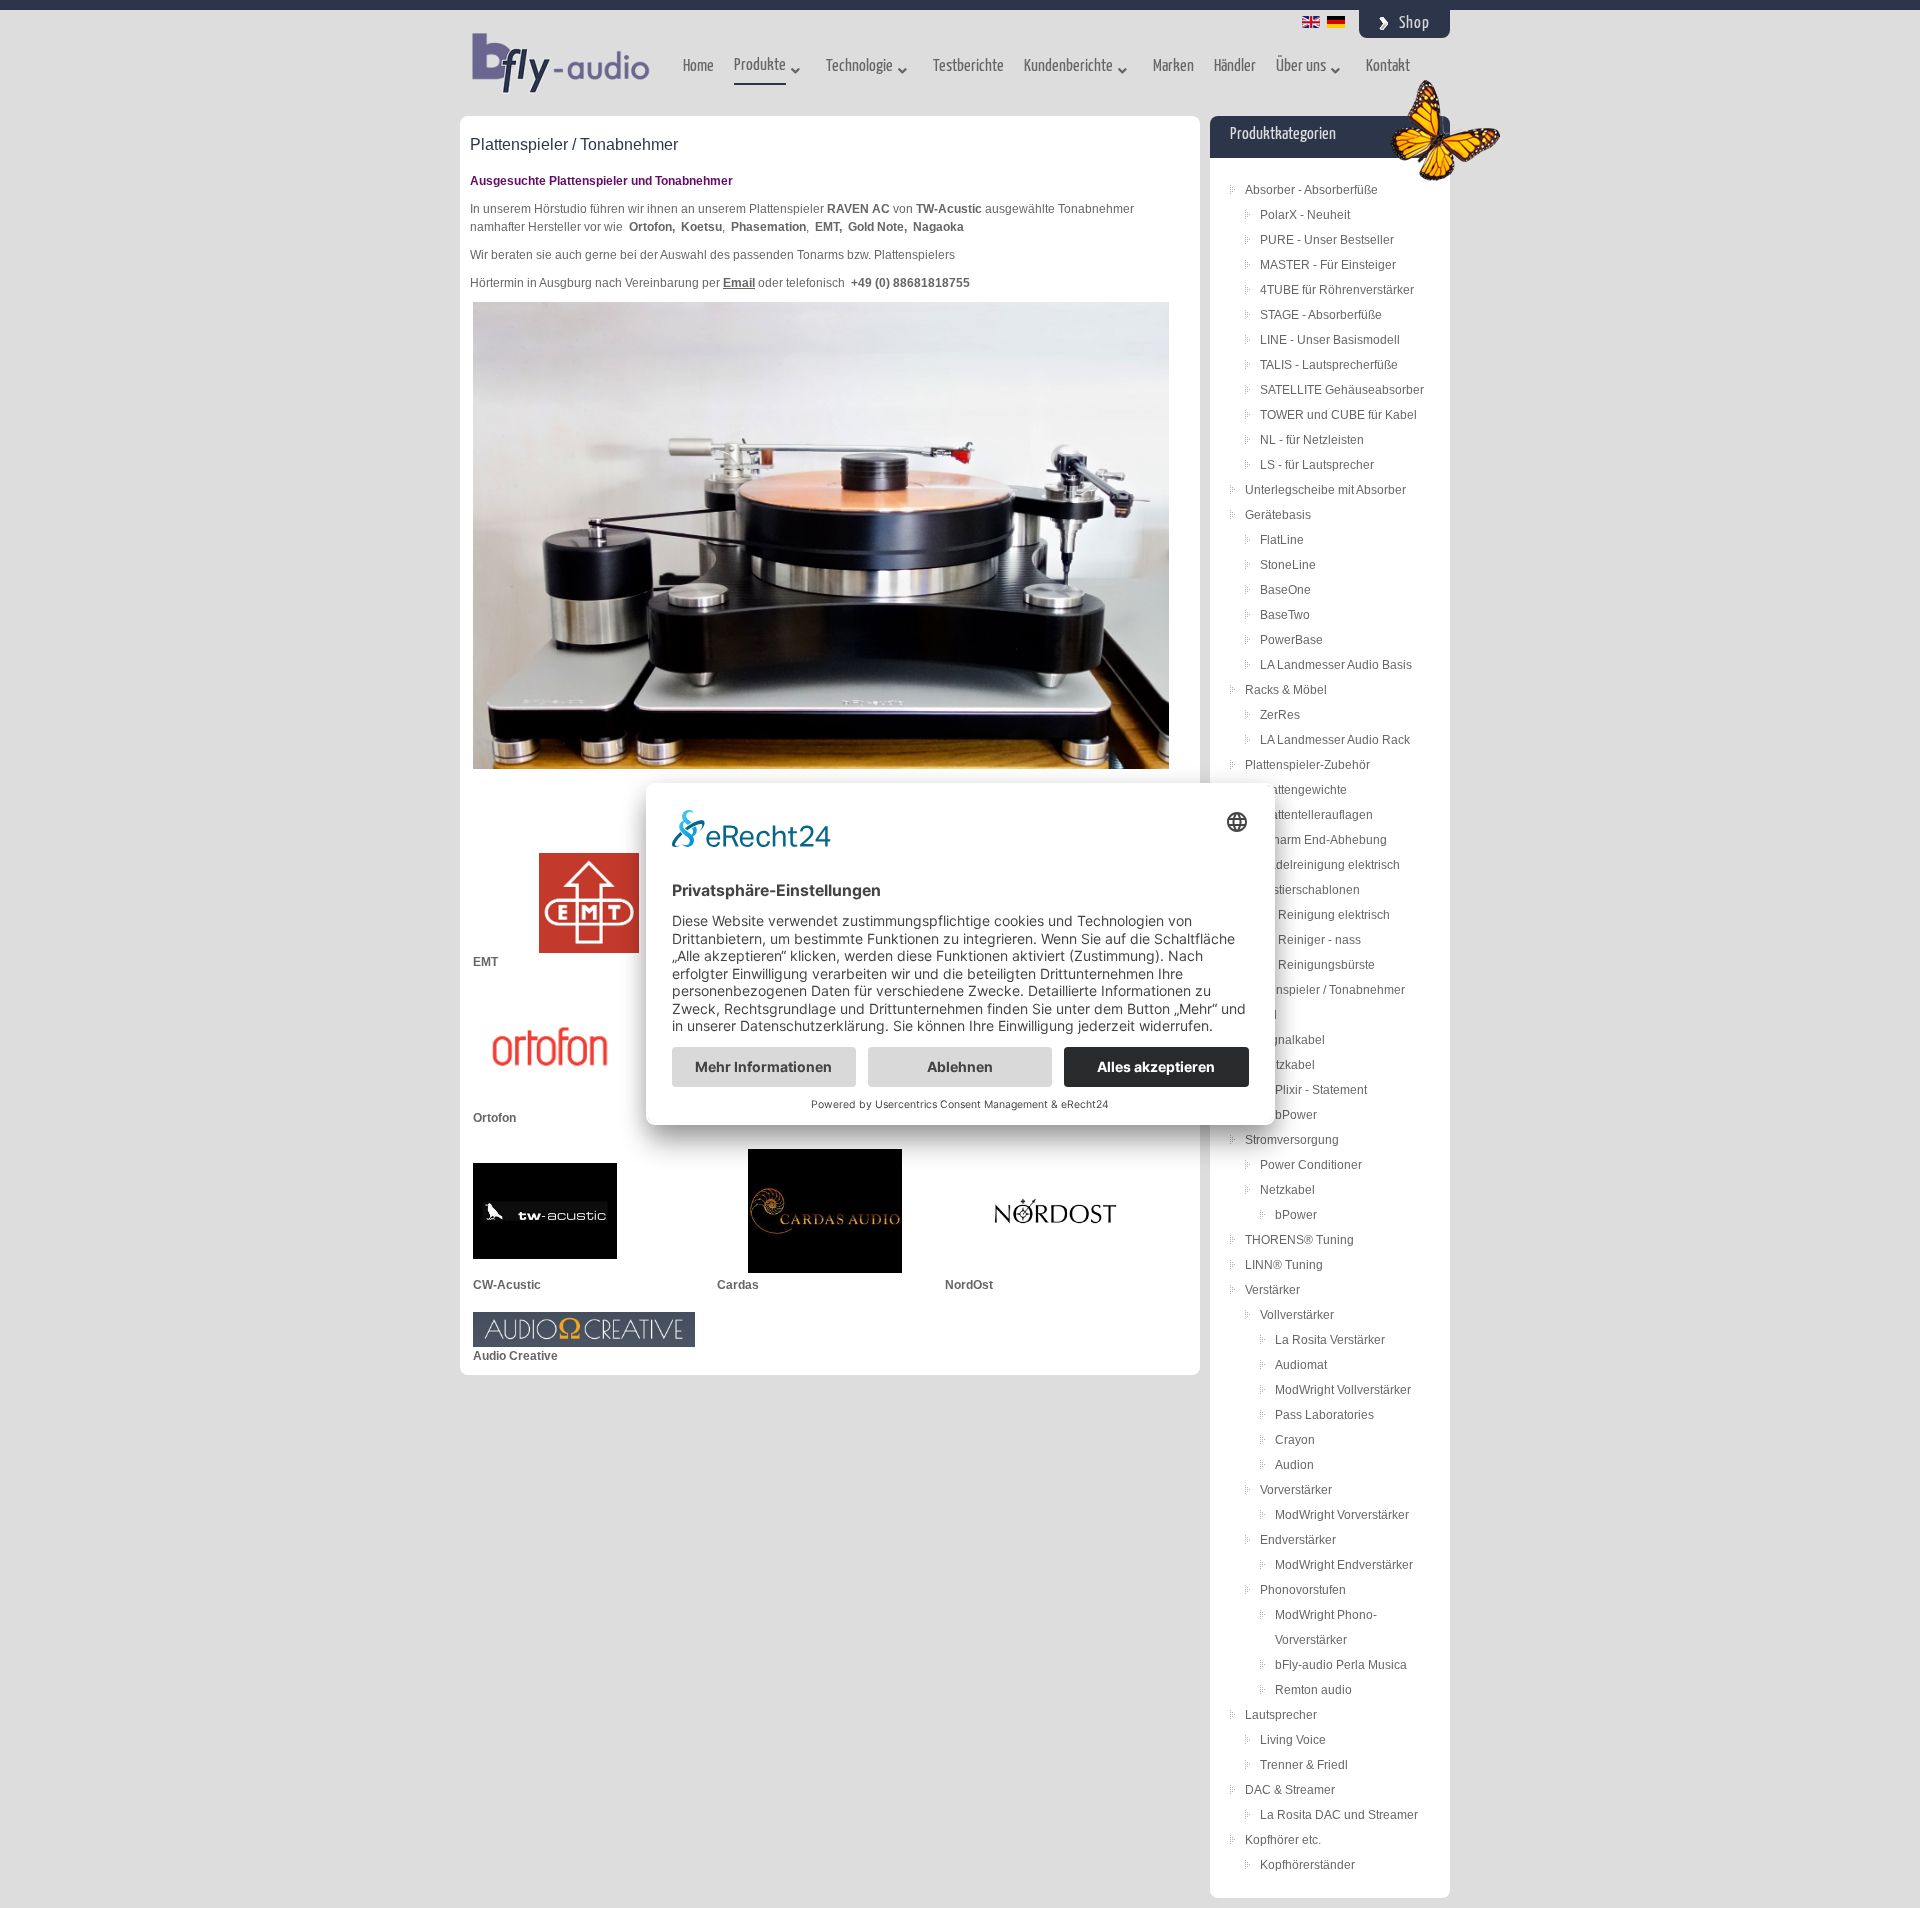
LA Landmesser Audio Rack (1335, 740)
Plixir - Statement (1321, 1090)
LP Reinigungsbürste (1317, 965)
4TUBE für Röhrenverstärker (1337, 290)
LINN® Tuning (1284, 1265)
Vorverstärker (1296, 1490)
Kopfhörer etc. (1283, 1840)
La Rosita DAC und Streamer (1339, 1815)
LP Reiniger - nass (1310, 940)
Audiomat (1301, 1365)
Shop (1414, 23)
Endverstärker (1298, 1540)
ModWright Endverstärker (1344, 1565)
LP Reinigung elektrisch (1325, 915)
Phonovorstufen (1303, 1590)
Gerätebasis (1278, 515)
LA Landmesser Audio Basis (1336, 665)
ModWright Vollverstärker (1343, 1390)
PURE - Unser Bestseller (1327, 240)
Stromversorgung (1292, 1140)
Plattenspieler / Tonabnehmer (1325, 990)
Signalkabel (1292, 1040)
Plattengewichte (1303, 790)
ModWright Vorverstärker (1342, 1515)
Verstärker (1272, 1290)
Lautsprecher (1281, 1715)
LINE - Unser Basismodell (1330, 340)
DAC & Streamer (1290, 1790)
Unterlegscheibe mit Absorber (1325, 490)
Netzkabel (1287, 1065)
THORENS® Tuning (1299, 1240)
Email (739, 283)
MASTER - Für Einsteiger (1328, 265)
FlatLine (1282, 540)
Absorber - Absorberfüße (1311, 190)
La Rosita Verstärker (1330, 1340)
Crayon (1295, 1440)
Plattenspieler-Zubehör (1307, 765)
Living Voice (1293, 1740)
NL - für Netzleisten (1312, 440)
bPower (1296, 1115)
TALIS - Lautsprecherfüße (1329, 365)
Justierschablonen (1310, 890)
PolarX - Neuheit (1305, 215)
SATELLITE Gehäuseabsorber (1342, 390)
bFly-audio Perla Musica (1341, 1665)
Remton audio (1313, 1690)
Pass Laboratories (1324, 1415)
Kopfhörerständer (1307, 1865)
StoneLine (1288, 565)
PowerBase (1291, 640)
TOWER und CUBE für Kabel (1338, 415)
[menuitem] (698, 70)
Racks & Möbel (1286, 690)
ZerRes (1280, 715)
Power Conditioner (1311, 1165)
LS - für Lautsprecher (1317, 465)
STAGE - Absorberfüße (1321, 315)
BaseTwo (1285, 615)
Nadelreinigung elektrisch (1330, 865)
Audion (1294, 1465)
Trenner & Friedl (1304, 1765)
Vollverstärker (1297, 1315)
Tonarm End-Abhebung (1323, 840)
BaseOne (1285, 590)
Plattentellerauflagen (1316, 815)
